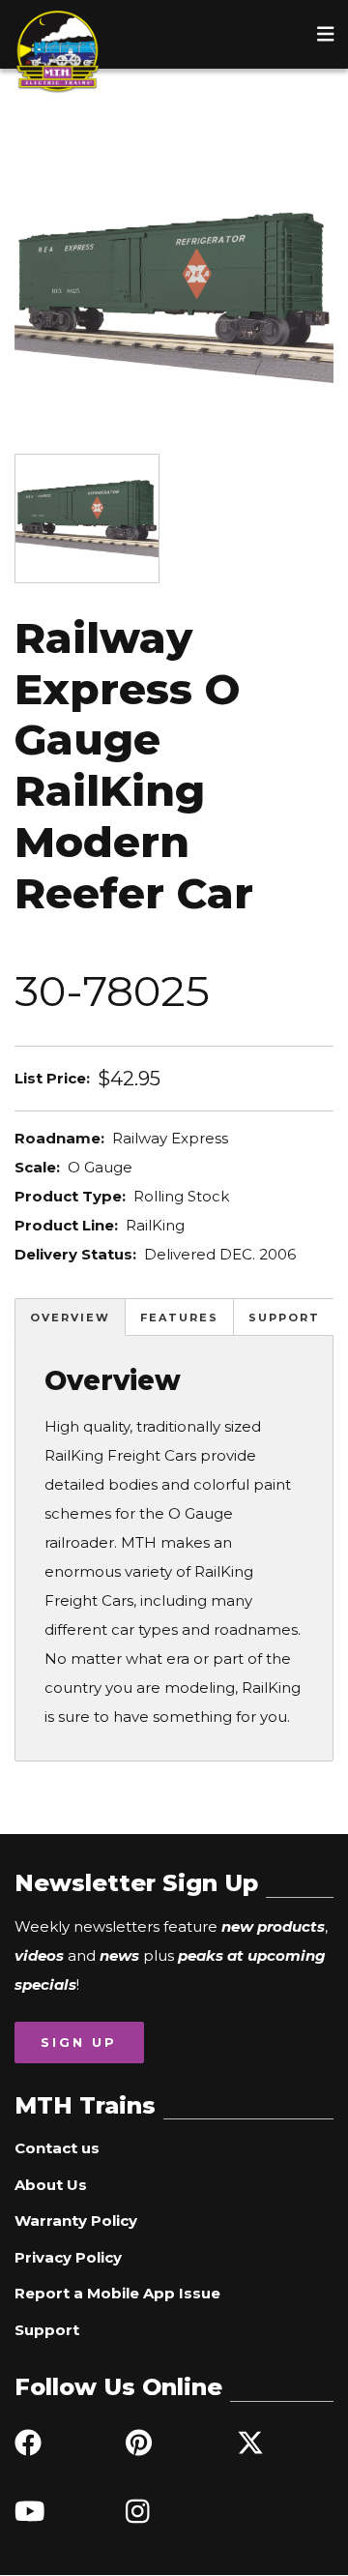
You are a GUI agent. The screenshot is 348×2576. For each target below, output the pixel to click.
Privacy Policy (68, 2257)
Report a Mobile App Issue (117, 2293)
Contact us (57, 2148)
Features (179, 1318)
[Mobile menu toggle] (326, 34)
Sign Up (79, 2042)
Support (284, 1318)
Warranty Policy (76, 2221)
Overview (70, 1318)
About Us (51, 2185)
